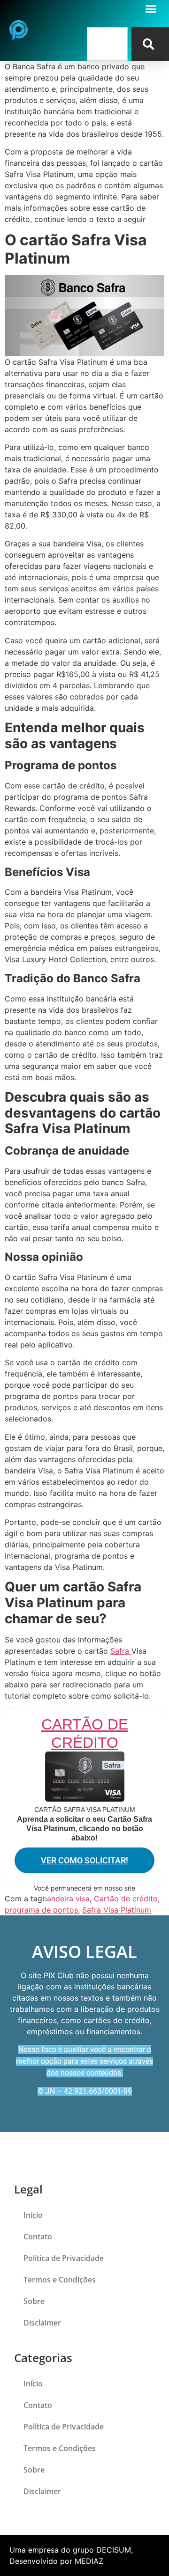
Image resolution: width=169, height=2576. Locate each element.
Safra (121, 1651)
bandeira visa (66, 1899)
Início (33, 2215)
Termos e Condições (60, 2280)
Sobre (34, 2301)
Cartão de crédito (126, 1899)
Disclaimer (42, 2323)
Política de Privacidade (64, 2258)
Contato (38, 2237)
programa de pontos (41, 1910)
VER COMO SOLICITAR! (84, 1860)
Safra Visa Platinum (117, 1910)
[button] (151, 9)
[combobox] (107, 44)
